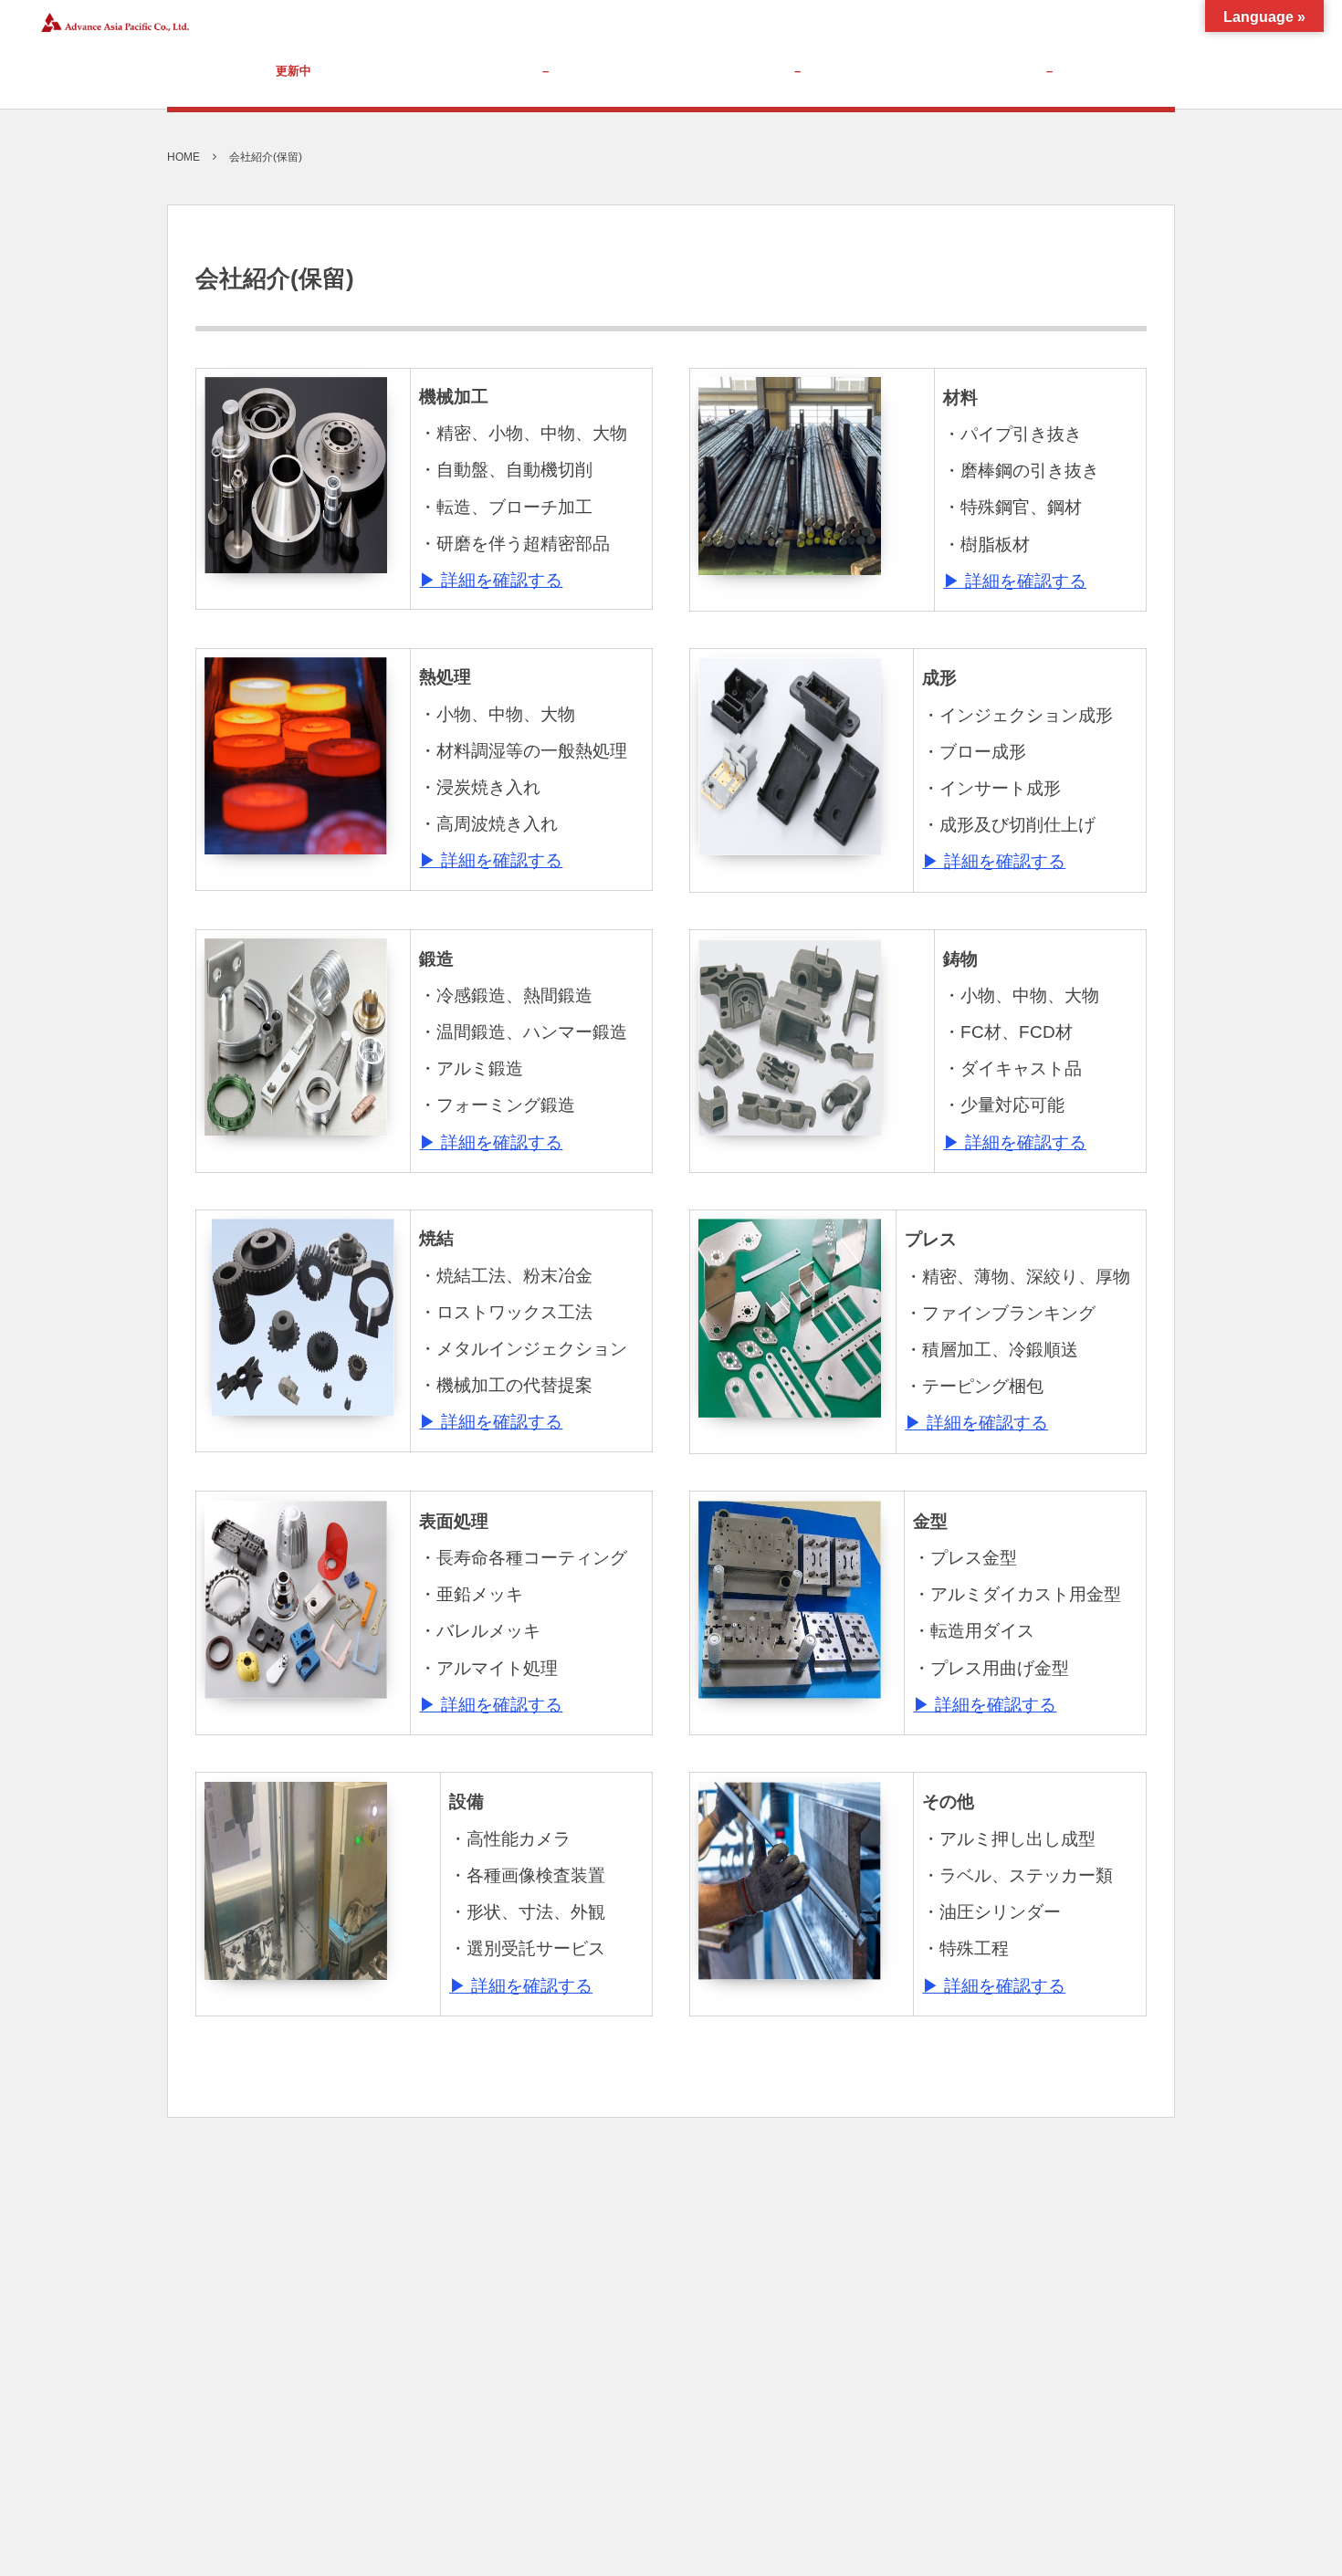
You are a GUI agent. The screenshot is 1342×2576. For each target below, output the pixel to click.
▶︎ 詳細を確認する (491, 580)
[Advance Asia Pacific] (113, 23)
